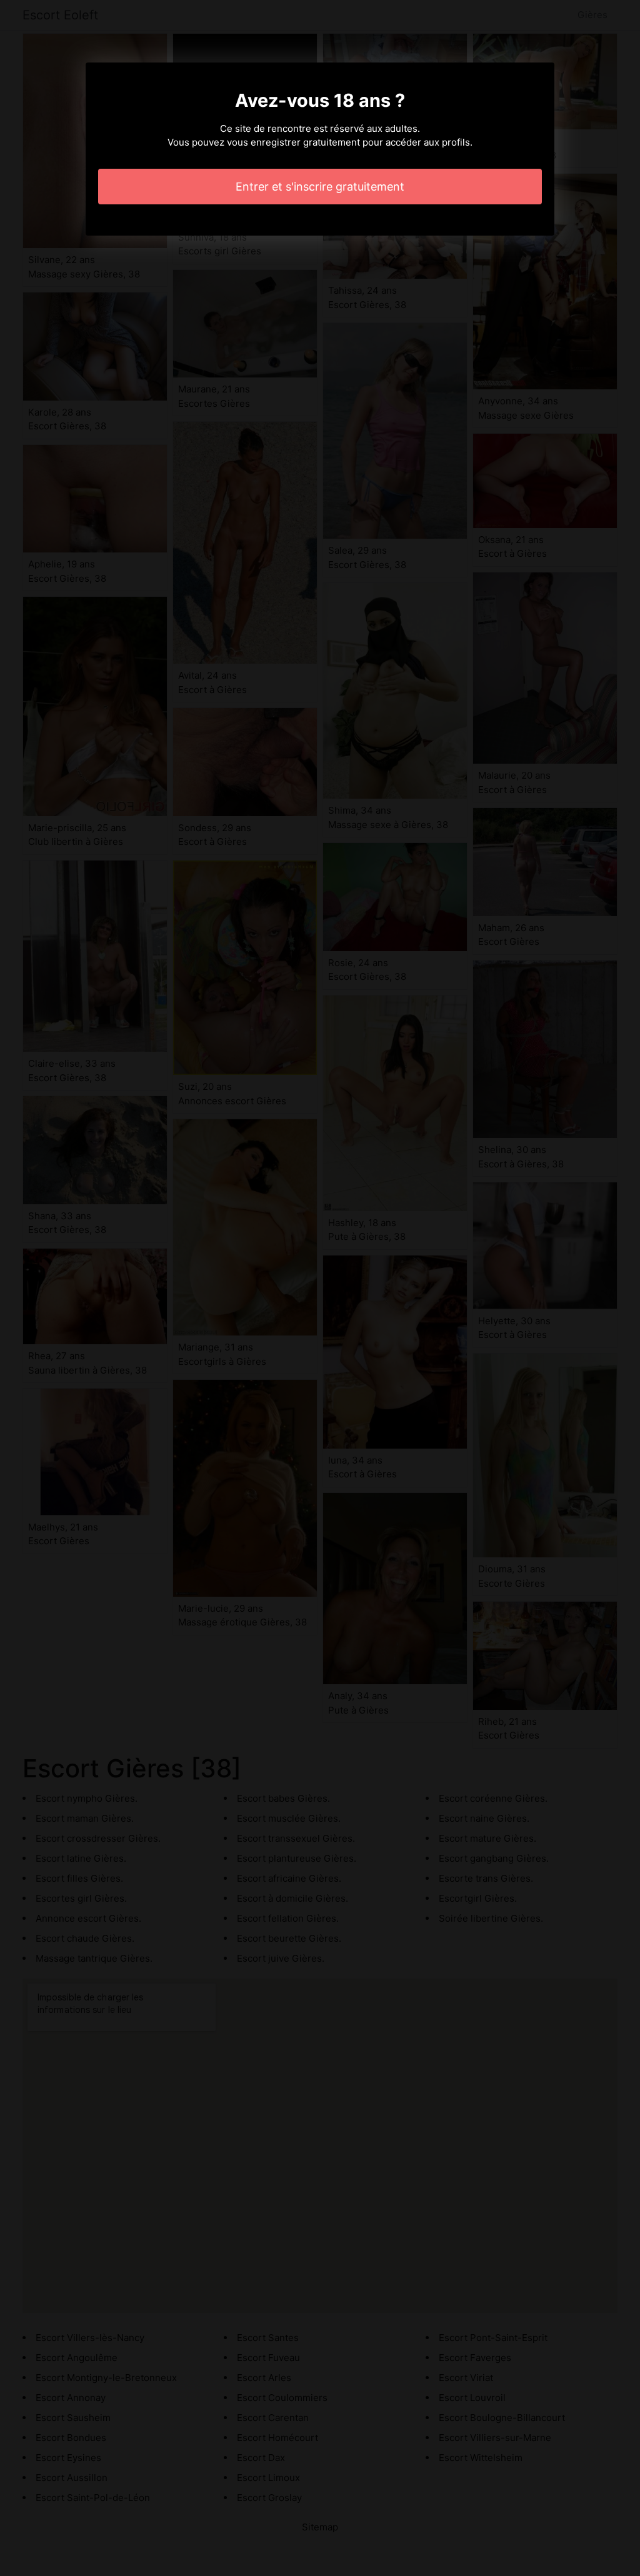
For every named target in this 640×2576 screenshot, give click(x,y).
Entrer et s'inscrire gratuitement (320, 187)
